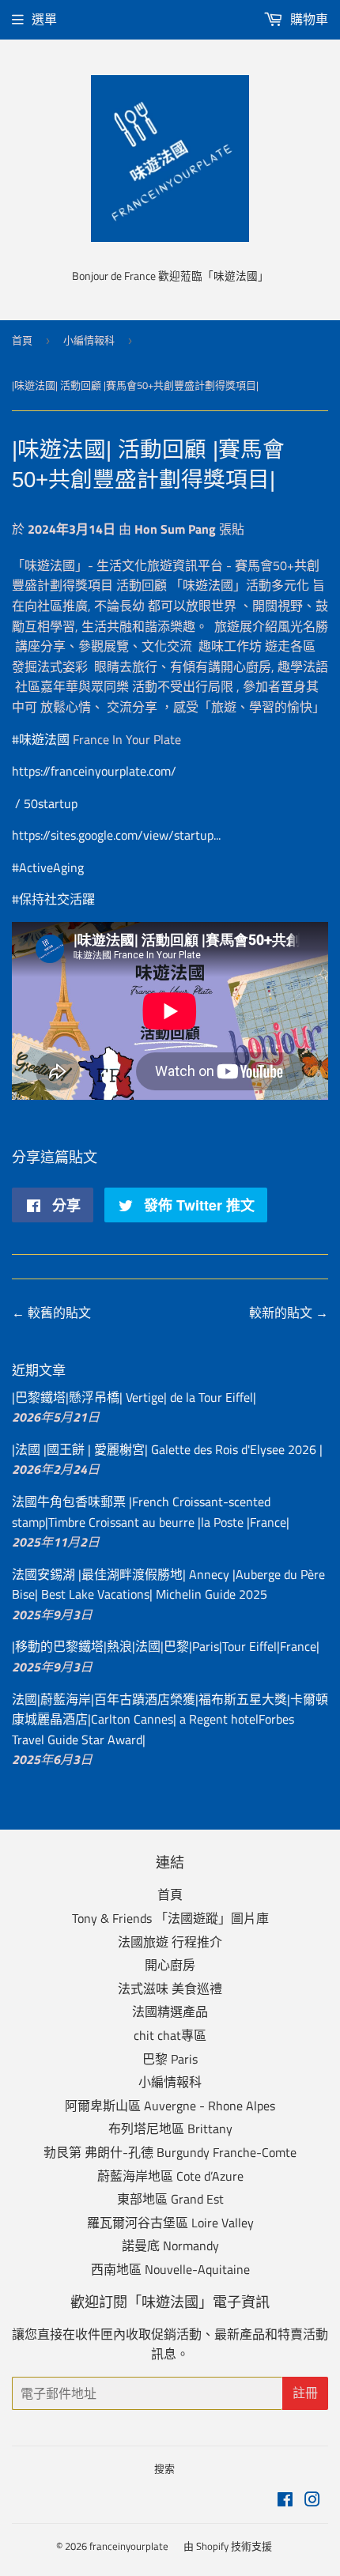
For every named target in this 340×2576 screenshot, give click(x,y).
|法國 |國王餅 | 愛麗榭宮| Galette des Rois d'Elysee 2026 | (167, 1449)
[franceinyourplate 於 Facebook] (285, 2501)
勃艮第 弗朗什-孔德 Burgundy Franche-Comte (170, 2152)
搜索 (164, 2468)
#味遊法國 (41, 739)
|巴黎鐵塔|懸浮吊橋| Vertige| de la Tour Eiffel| (134, 1397)
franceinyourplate (129, 2546)
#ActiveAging (48, 867)
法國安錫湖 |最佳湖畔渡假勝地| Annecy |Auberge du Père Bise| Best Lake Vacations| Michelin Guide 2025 (168, 1585)
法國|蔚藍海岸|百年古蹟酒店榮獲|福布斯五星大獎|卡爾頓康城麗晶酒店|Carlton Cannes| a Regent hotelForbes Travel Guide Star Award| (170, 1719)
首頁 (22, 340)
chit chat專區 (170, 2035)
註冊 (305, 2393)
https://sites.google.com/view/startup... (116, 835)
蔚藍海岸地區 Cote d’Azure (170, 2176)
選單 (44, 19)
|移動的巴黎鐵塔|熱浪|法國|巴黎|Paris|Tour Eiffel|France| (166, 1646)
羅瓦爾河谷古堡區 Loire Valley (170, 2223)
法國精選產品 (170, 2011)
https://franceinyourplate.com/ (94, 771)
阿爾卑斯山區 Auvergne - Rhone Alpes (170, 2106)
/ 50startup (48, 803)
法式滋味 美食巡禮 (170, 1989)
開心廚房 (170, 1965)
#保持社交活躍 (53, 899)
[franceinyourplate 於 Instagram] (312, 2501)
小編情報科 (89, 340)
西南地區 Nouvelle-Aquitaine (170, 2269)
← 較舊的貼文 (51, 1313)
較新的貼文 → (289, 1313)
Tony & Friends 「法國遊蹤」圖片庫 (170, 1918)
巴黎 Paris (170, 2059)
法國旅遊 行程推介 (170, 1942)
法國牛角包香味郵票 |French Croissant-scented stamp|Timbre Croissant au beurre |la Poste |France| (151, 1512)
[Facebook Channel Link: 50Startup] (181, 771)
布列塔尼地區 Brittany (170, 2128)
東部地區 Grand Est (170, 2199)
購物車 (308, 19)
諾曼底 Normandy (170, 2246)
